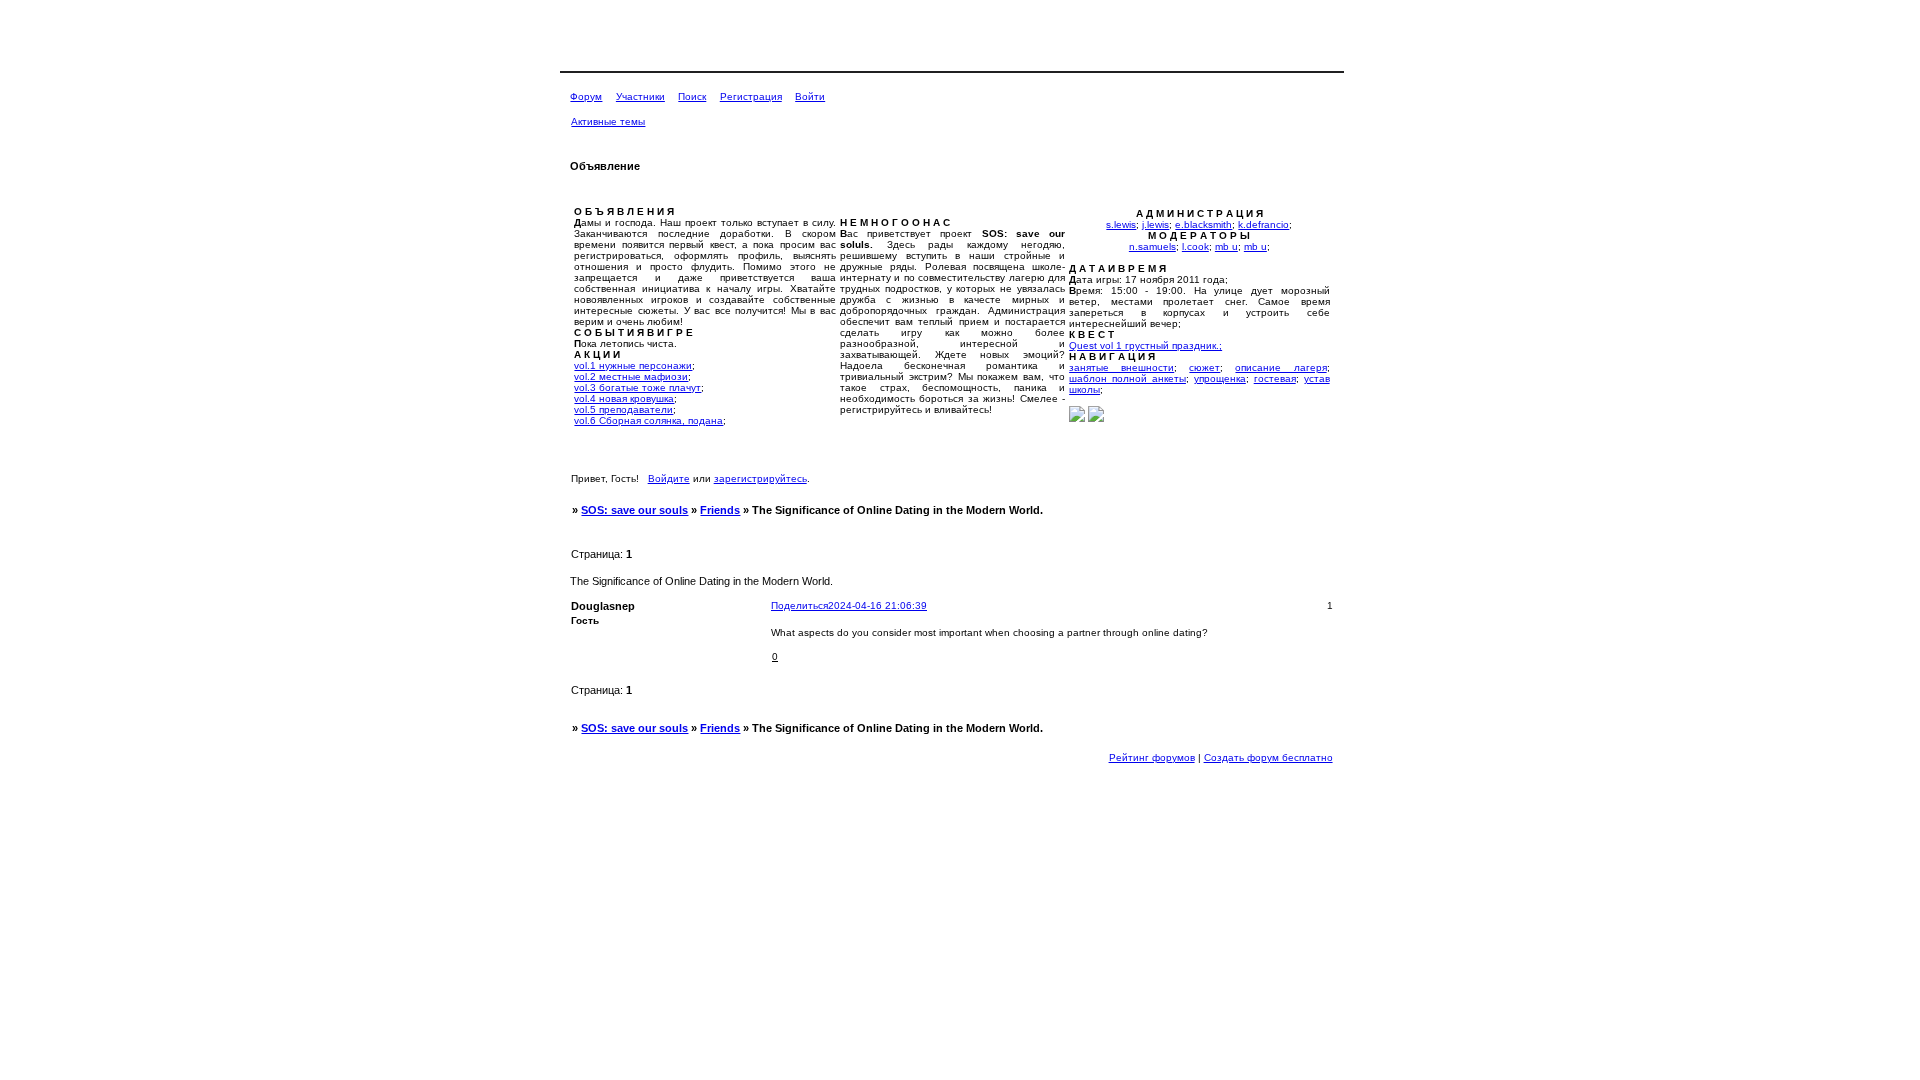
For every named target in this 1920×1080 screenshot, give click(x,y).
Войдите (669, 478)
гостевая (1275, 378)
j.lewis (1155, 224)
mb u (1226, 246)
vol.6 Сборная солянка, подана (648, 420)
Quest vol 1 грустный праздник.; (1145, 345)
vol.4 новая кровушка (624, 398)
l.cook (1195, 246)
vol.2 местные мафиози (631, 376)
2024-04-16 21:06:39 (877, 605)
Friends (720, 510)
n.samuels (1152, 246)
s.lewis (1121, 224)
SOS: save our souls (634, 510)
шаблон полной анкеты (1127, 378)
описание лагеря (1280, 367)
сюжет (1204, 367)
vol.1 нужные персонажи (633, 365)
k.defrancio (1263, 224)
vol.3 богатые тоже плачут (637, 387)
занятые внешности (1121, 367)
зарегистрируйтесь (760, 478)
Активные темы (608, 121)
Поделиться (799, 605)
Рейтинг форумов (1152, 757)
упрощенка (1220, 378)
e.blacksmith (1203, 224)
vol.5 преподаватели (623, 409)
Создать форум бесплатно (1268, 757)
